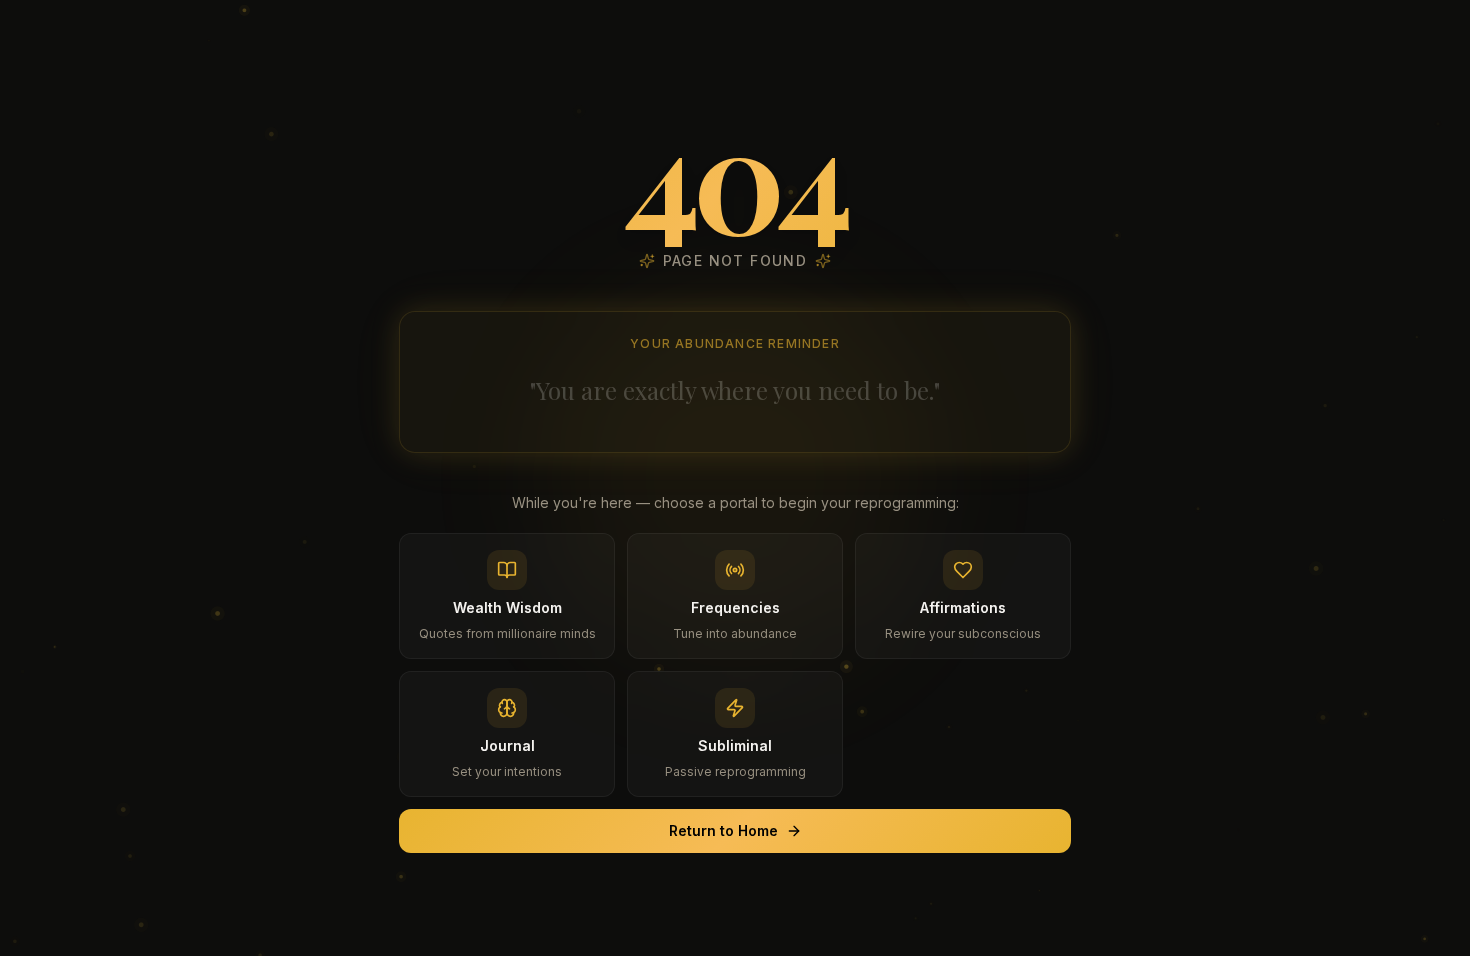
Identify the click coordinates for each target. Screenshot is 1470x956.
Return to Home (723, 830)
